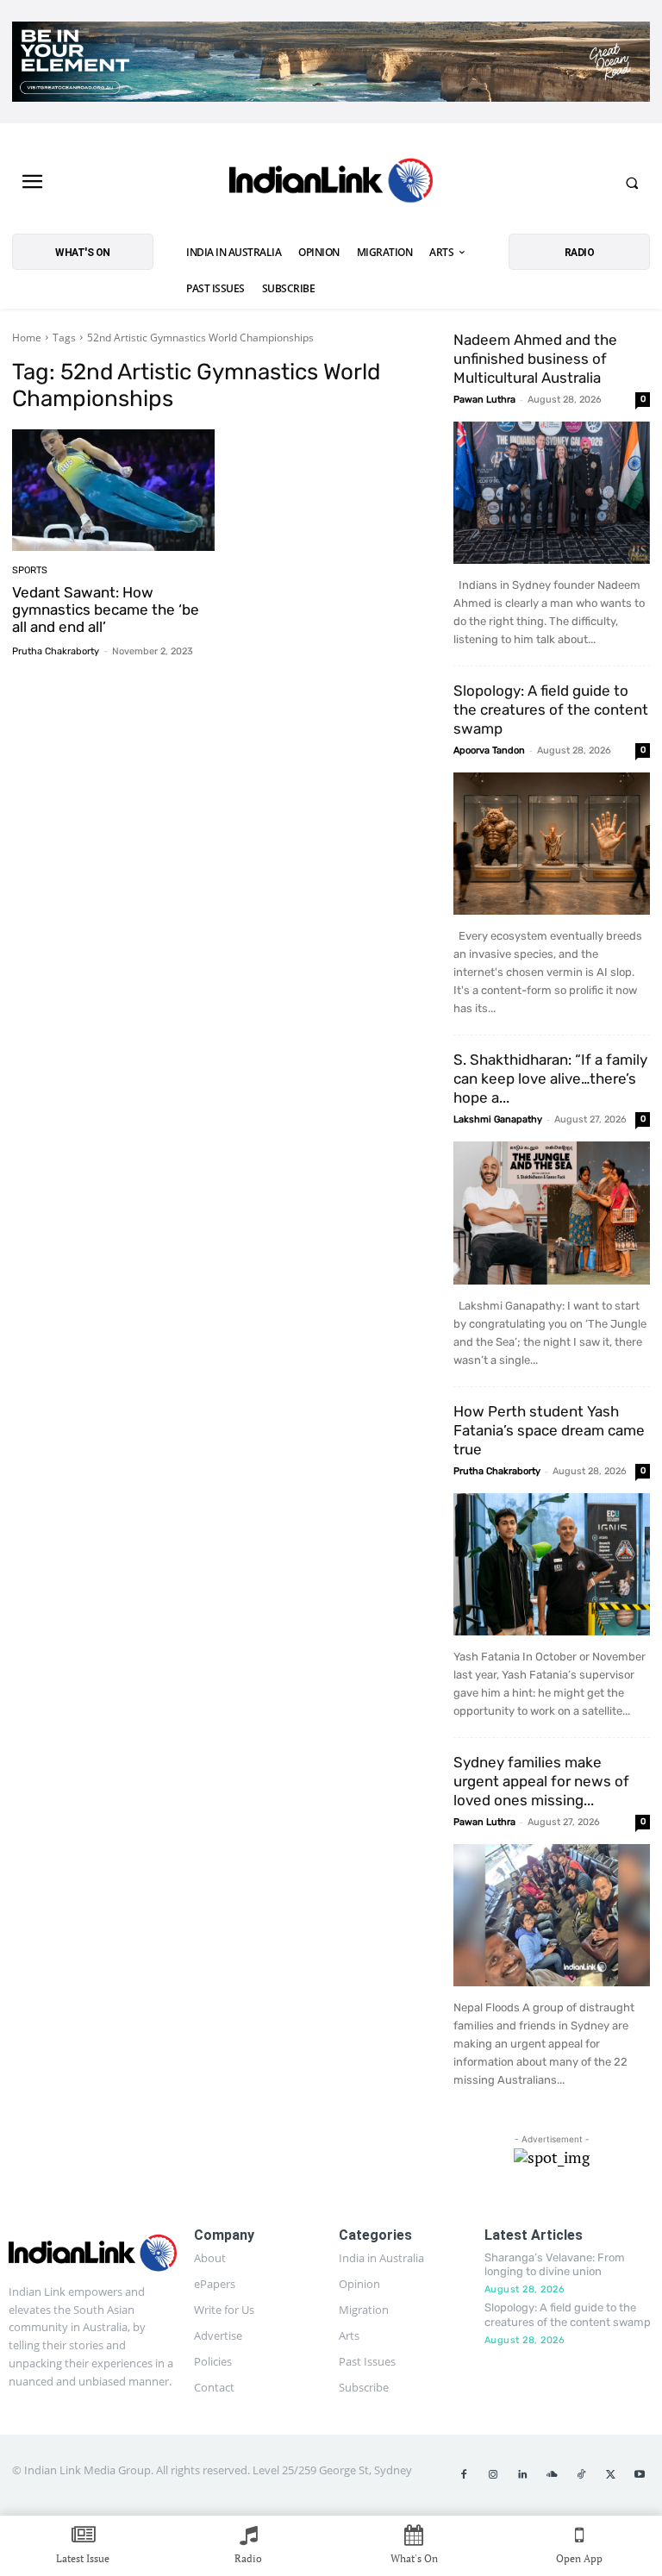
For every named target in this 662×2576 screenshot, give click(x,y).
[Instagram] (493, 2475)
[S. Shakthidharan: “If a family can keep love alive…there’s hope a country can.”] (552, 1213)
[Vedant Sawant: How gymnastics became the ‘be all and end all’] (113, 490)
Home (27, 338)
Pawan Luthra (484, 400)
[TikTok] (581, 2475)
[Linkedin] (522, 2475)
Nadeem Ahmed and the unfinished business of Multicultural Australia (535, 359)
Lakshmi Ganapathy (498, 1119)
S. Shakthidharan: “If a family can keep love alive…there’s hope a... (550, 1079)
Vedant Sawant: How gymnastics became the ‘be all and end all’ (106, 610)
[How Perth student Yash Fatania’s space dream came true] (552, 1564)
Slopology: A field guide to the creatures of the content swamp (551, 710)
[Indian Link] (331, 183)
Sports (30, 570)
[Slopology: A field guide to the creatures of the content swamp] (552, 844)
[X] (610, 2475)
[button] (632, 183)
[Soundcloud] (552, 2475)
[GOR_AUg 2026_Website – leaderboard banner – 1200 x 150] (331, 62)
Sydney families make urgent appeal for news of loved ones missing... (541, 1781)
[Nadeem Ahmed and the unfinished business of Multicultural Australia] (552, 493)
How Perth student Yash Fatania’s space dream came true (549, 1430)
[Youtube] (640, 2475)
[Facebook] (464, 2475)
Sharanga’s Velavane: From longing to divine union (555, 2265)
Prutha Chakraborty (56, 651)
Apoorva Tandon (489, 750)
